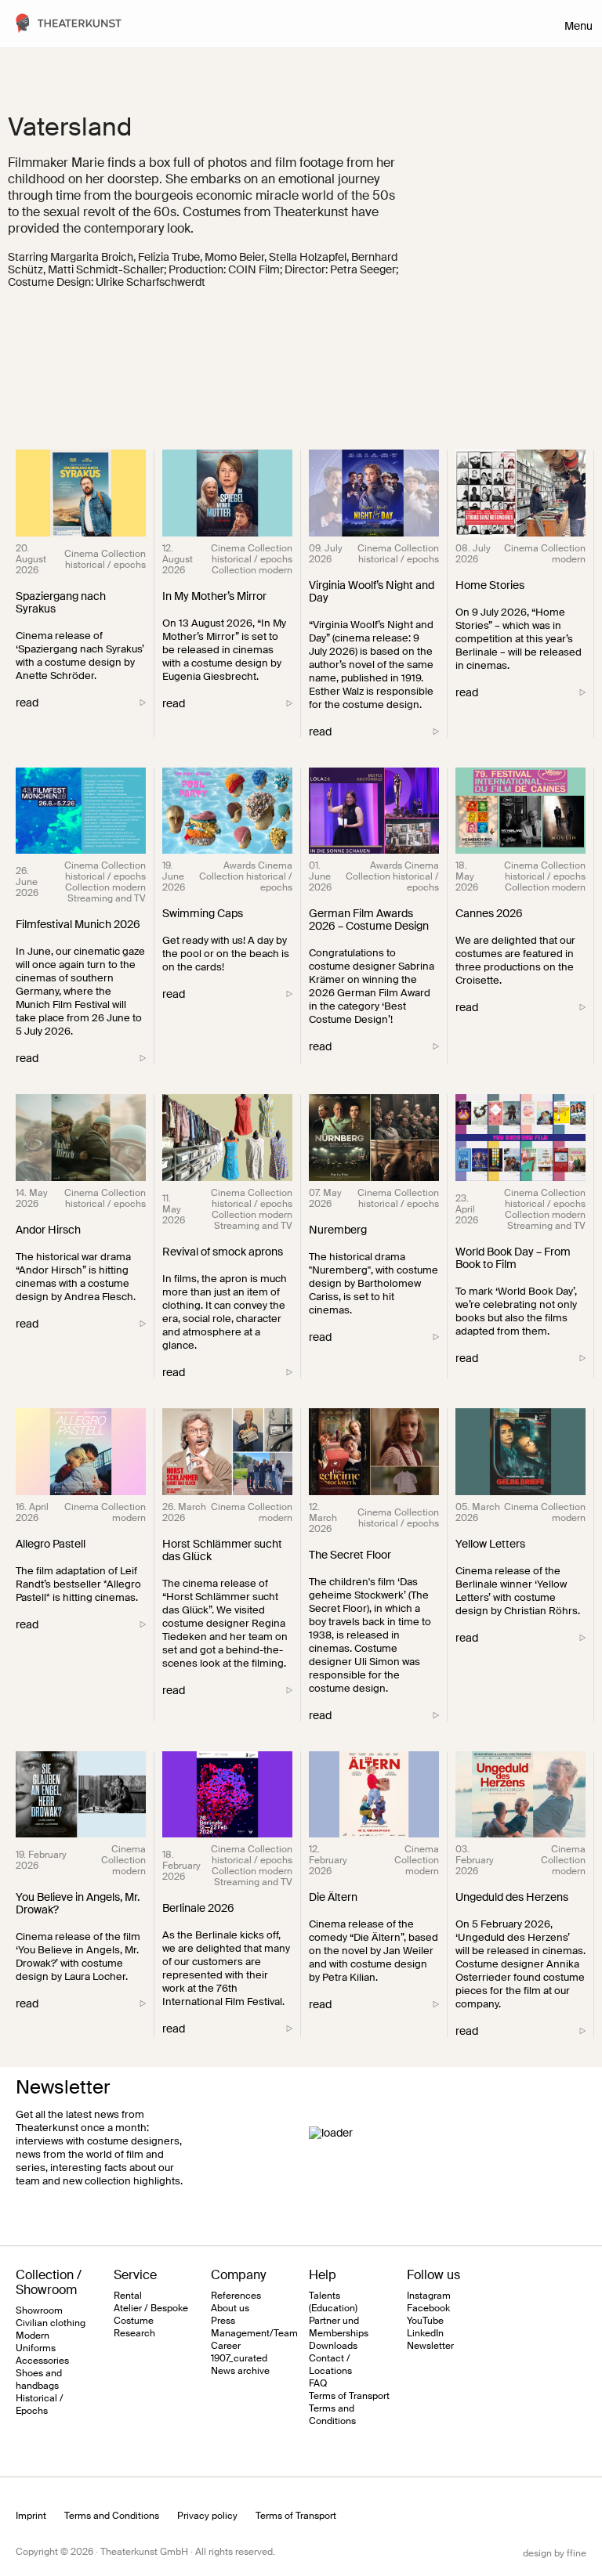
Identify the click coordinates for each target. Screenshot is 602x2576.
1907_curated (239, 2358)
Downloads (333, 2346)
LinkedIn (425, 2333)
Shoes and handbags (39, 2379)
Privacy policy (207, 2516)
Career (226, 2346)
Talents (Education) (333, 2302)
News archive (240, 2371)
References (236, 2296)
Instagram (429, 2296)
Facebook (428, 2308)
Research (134, 2333)
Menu (578, 26)
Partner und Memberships (339, 2327)
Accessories (42, 2361)
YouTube (425, 2321)
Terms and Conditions (332, 2415)
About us (230, 2308)
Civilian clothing (51, 2323)
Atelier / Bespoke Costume (151, 2314)
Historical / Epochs (40, 2404)
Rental (128, 2296)
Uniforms (36, 2348)
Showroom (39, 2310)
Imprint (31, 2516)
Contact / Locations (330, 2365)
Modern (33, 2336)
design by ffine (555, 2553)
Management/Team (254, 2333)
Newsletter (430, 2346)
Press (223, 2321)
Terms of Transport (349, 2396)
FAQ (318, 2383)
